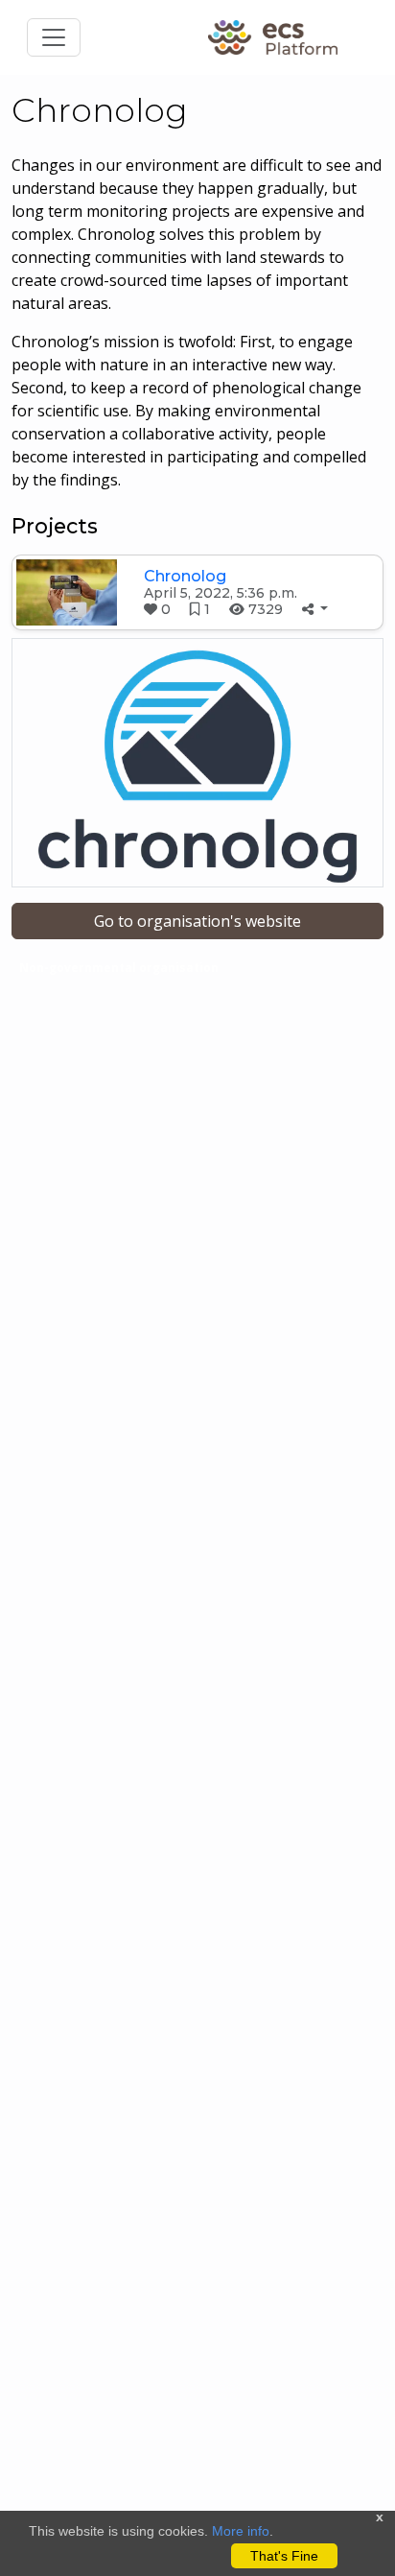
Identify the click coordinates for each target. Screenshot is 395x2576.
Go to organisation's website (197, 921)
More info (241, 2531)
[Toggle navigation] (54, 37)
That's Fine (284, 2556)
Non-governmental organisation (119, 968)
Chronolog (185, 576)
